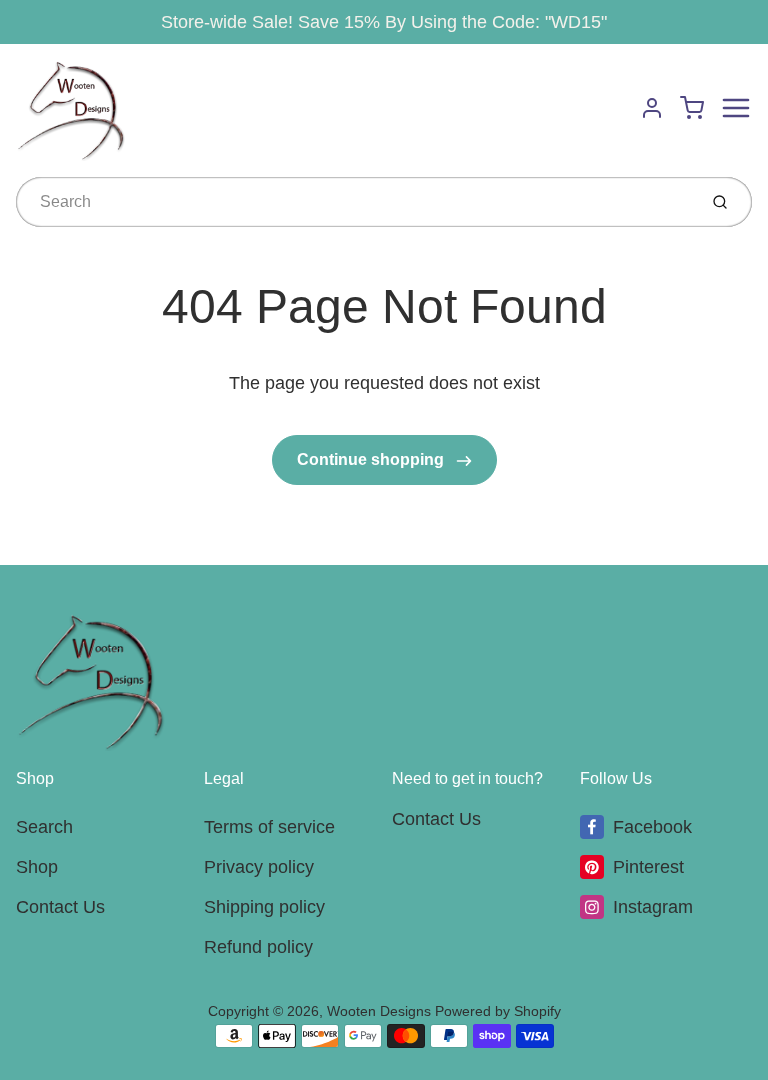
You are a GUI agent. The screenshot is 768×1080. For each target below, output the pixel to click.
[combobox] (354, 202)
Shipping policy (264, 907)
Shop (37, 867)
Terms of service (269, 827)
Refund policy (258, 947)
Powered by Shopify (498, 1011)
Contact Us (60, 907)
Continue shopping (372, 459)
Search (44, 827)
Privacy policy (259, 867)
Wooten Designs (379, 1011)
